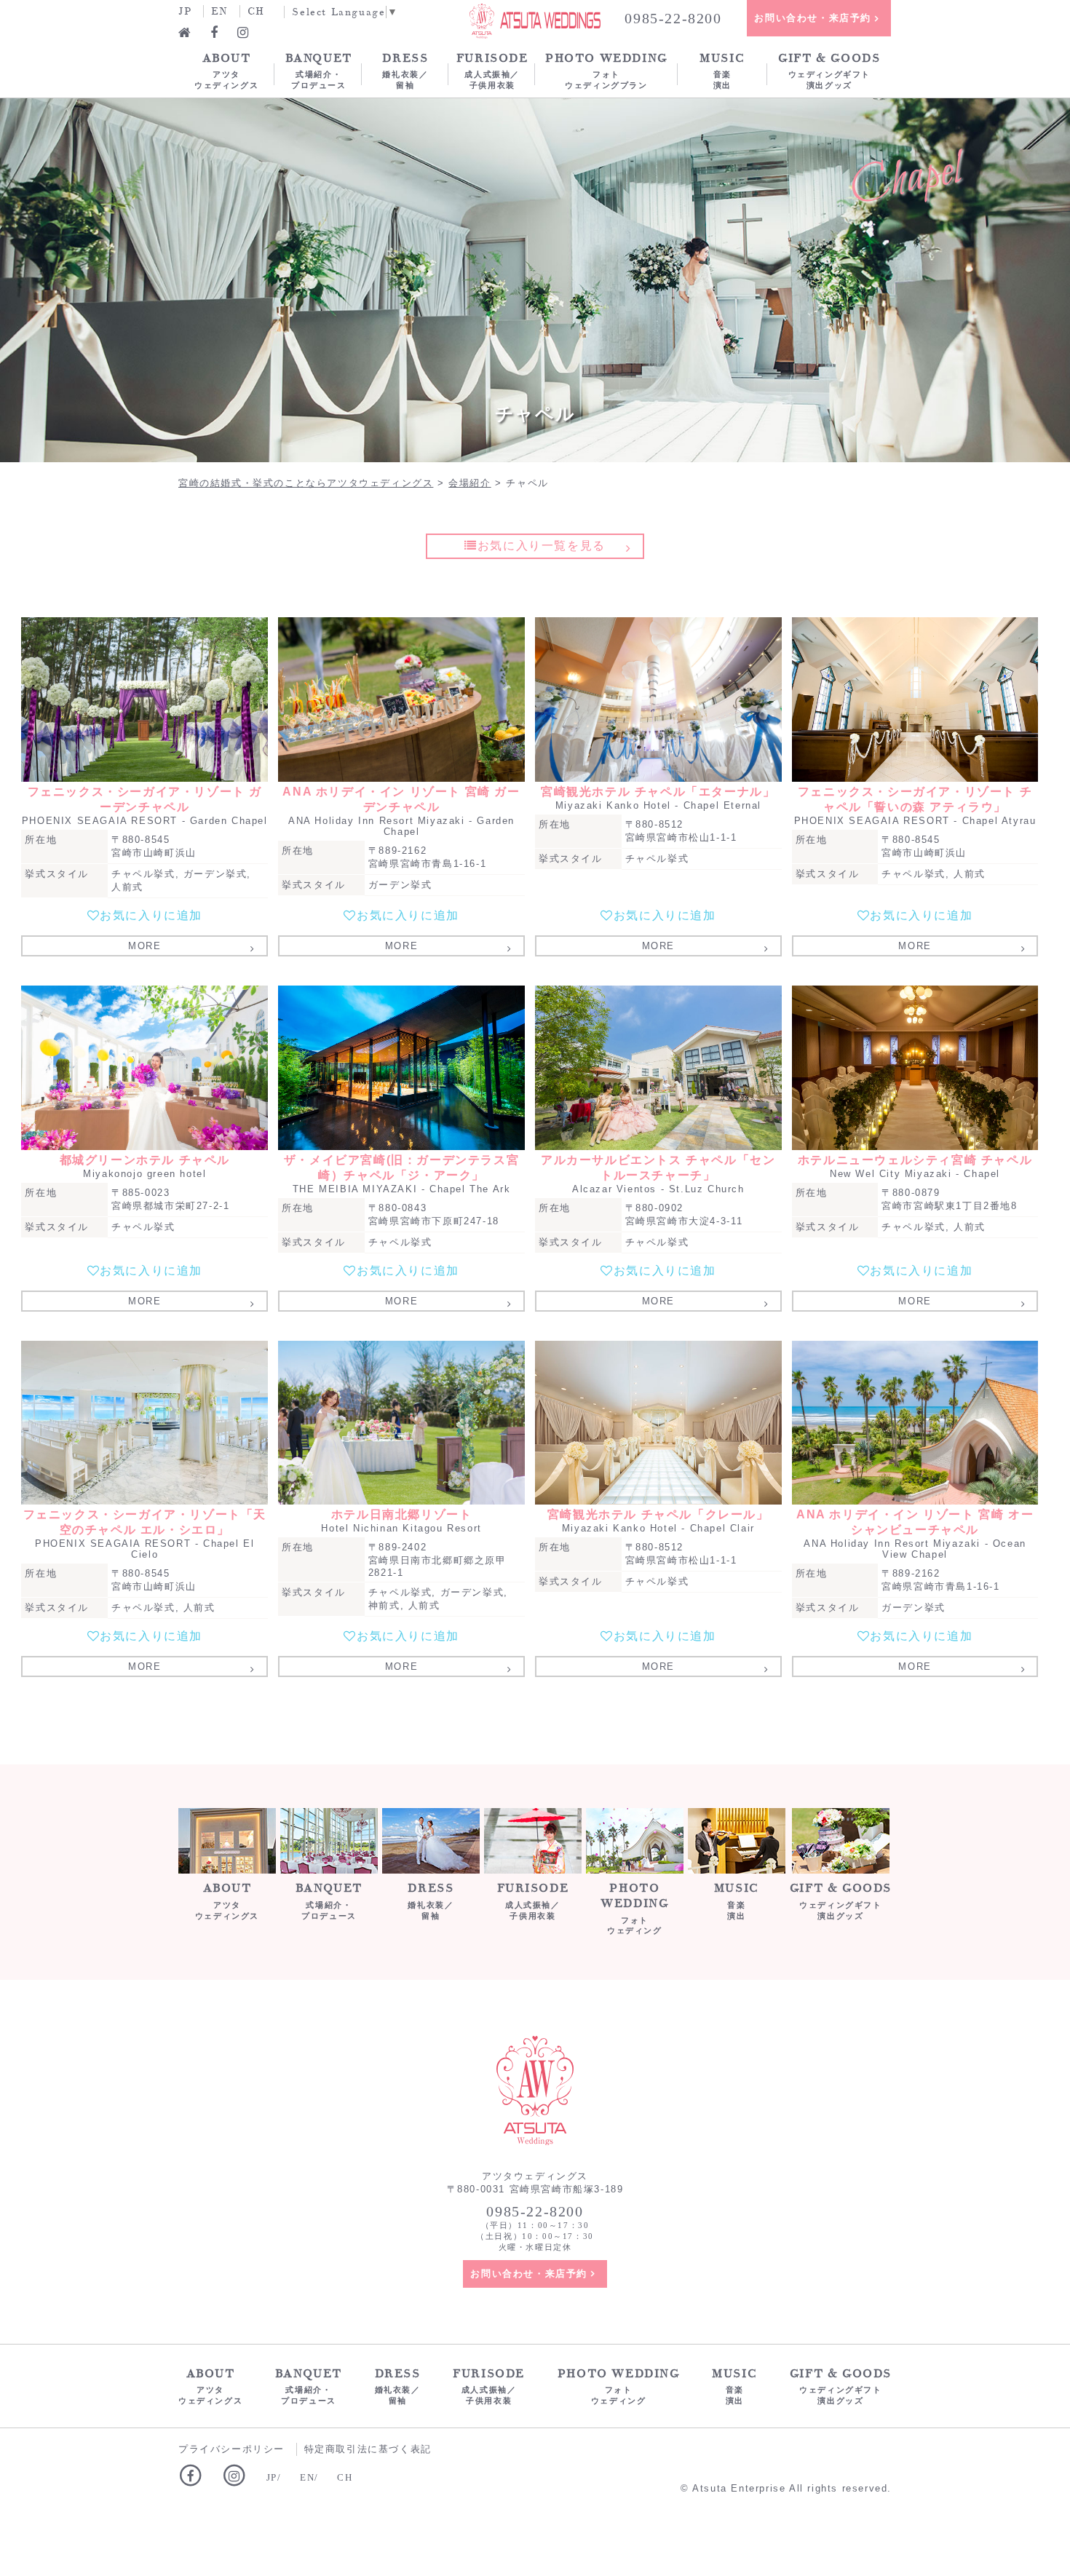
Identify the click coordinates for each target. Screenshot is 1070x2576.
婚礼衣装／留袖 (405, 70)
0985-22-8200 (673, 18)
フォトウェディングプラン (606, 70)
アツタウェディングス (226, 70)
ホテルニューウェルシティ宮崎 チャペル (915, 1160)
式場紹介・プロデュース (319, 70)
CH (256, 11)
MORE (144, 946)
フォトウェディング (634, 1908)
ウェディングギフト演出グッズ (829, 70)
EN (219, 11)
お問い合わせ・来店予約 (813, 18)
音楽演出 (722, 70)
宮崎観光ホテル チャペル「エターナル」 (658, 792)
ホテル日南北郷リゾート (402, 1514)
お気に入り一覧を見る (542, 546)
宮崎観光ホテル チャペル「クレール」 (658, 1514)
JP (185, 11)
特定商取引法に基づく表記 (368, 2449)
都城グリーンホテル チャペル (145, 1160)
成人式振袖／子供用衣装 (492, 70)
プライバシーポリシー (231, 2449)
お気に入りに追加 (151, 915)
